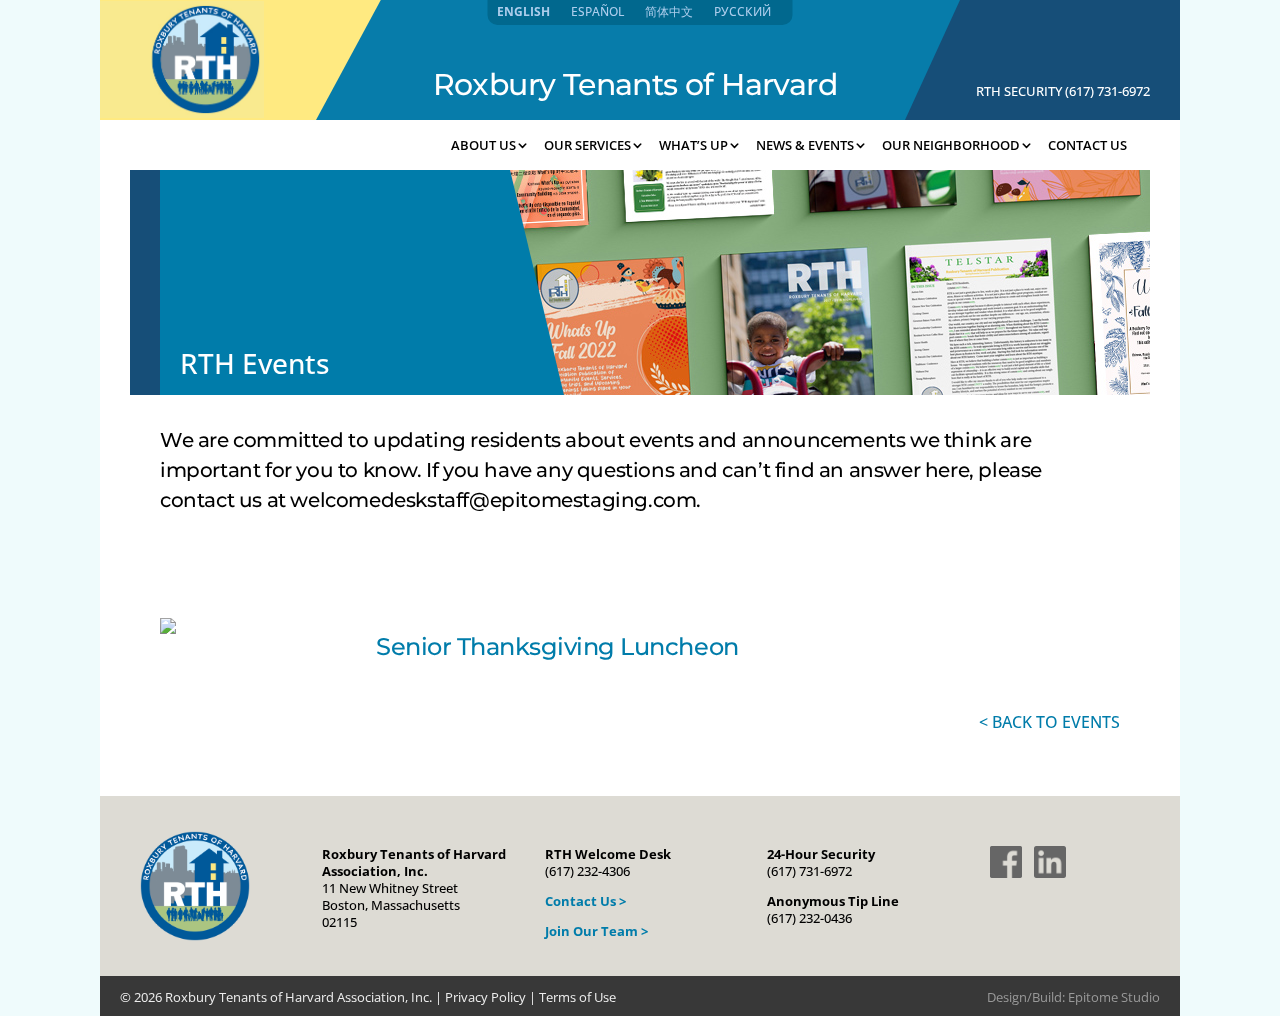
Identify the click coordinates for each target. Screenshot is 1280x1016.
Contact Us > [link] (585, 901)
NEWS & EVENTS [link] (805, 145)
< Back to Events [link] (1049, 722)
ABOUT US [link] (483, 145)
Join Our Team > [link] (596, 931)
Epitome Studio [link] (1114, 997)
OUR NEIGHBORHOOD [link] (951, 145)
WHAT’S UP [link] (693, 145)
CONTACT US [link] (1087, 145)
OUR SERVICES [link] (587, 145)
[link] (182, 112)
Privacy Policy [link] (485, 997)
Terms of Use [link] (577, 997)
